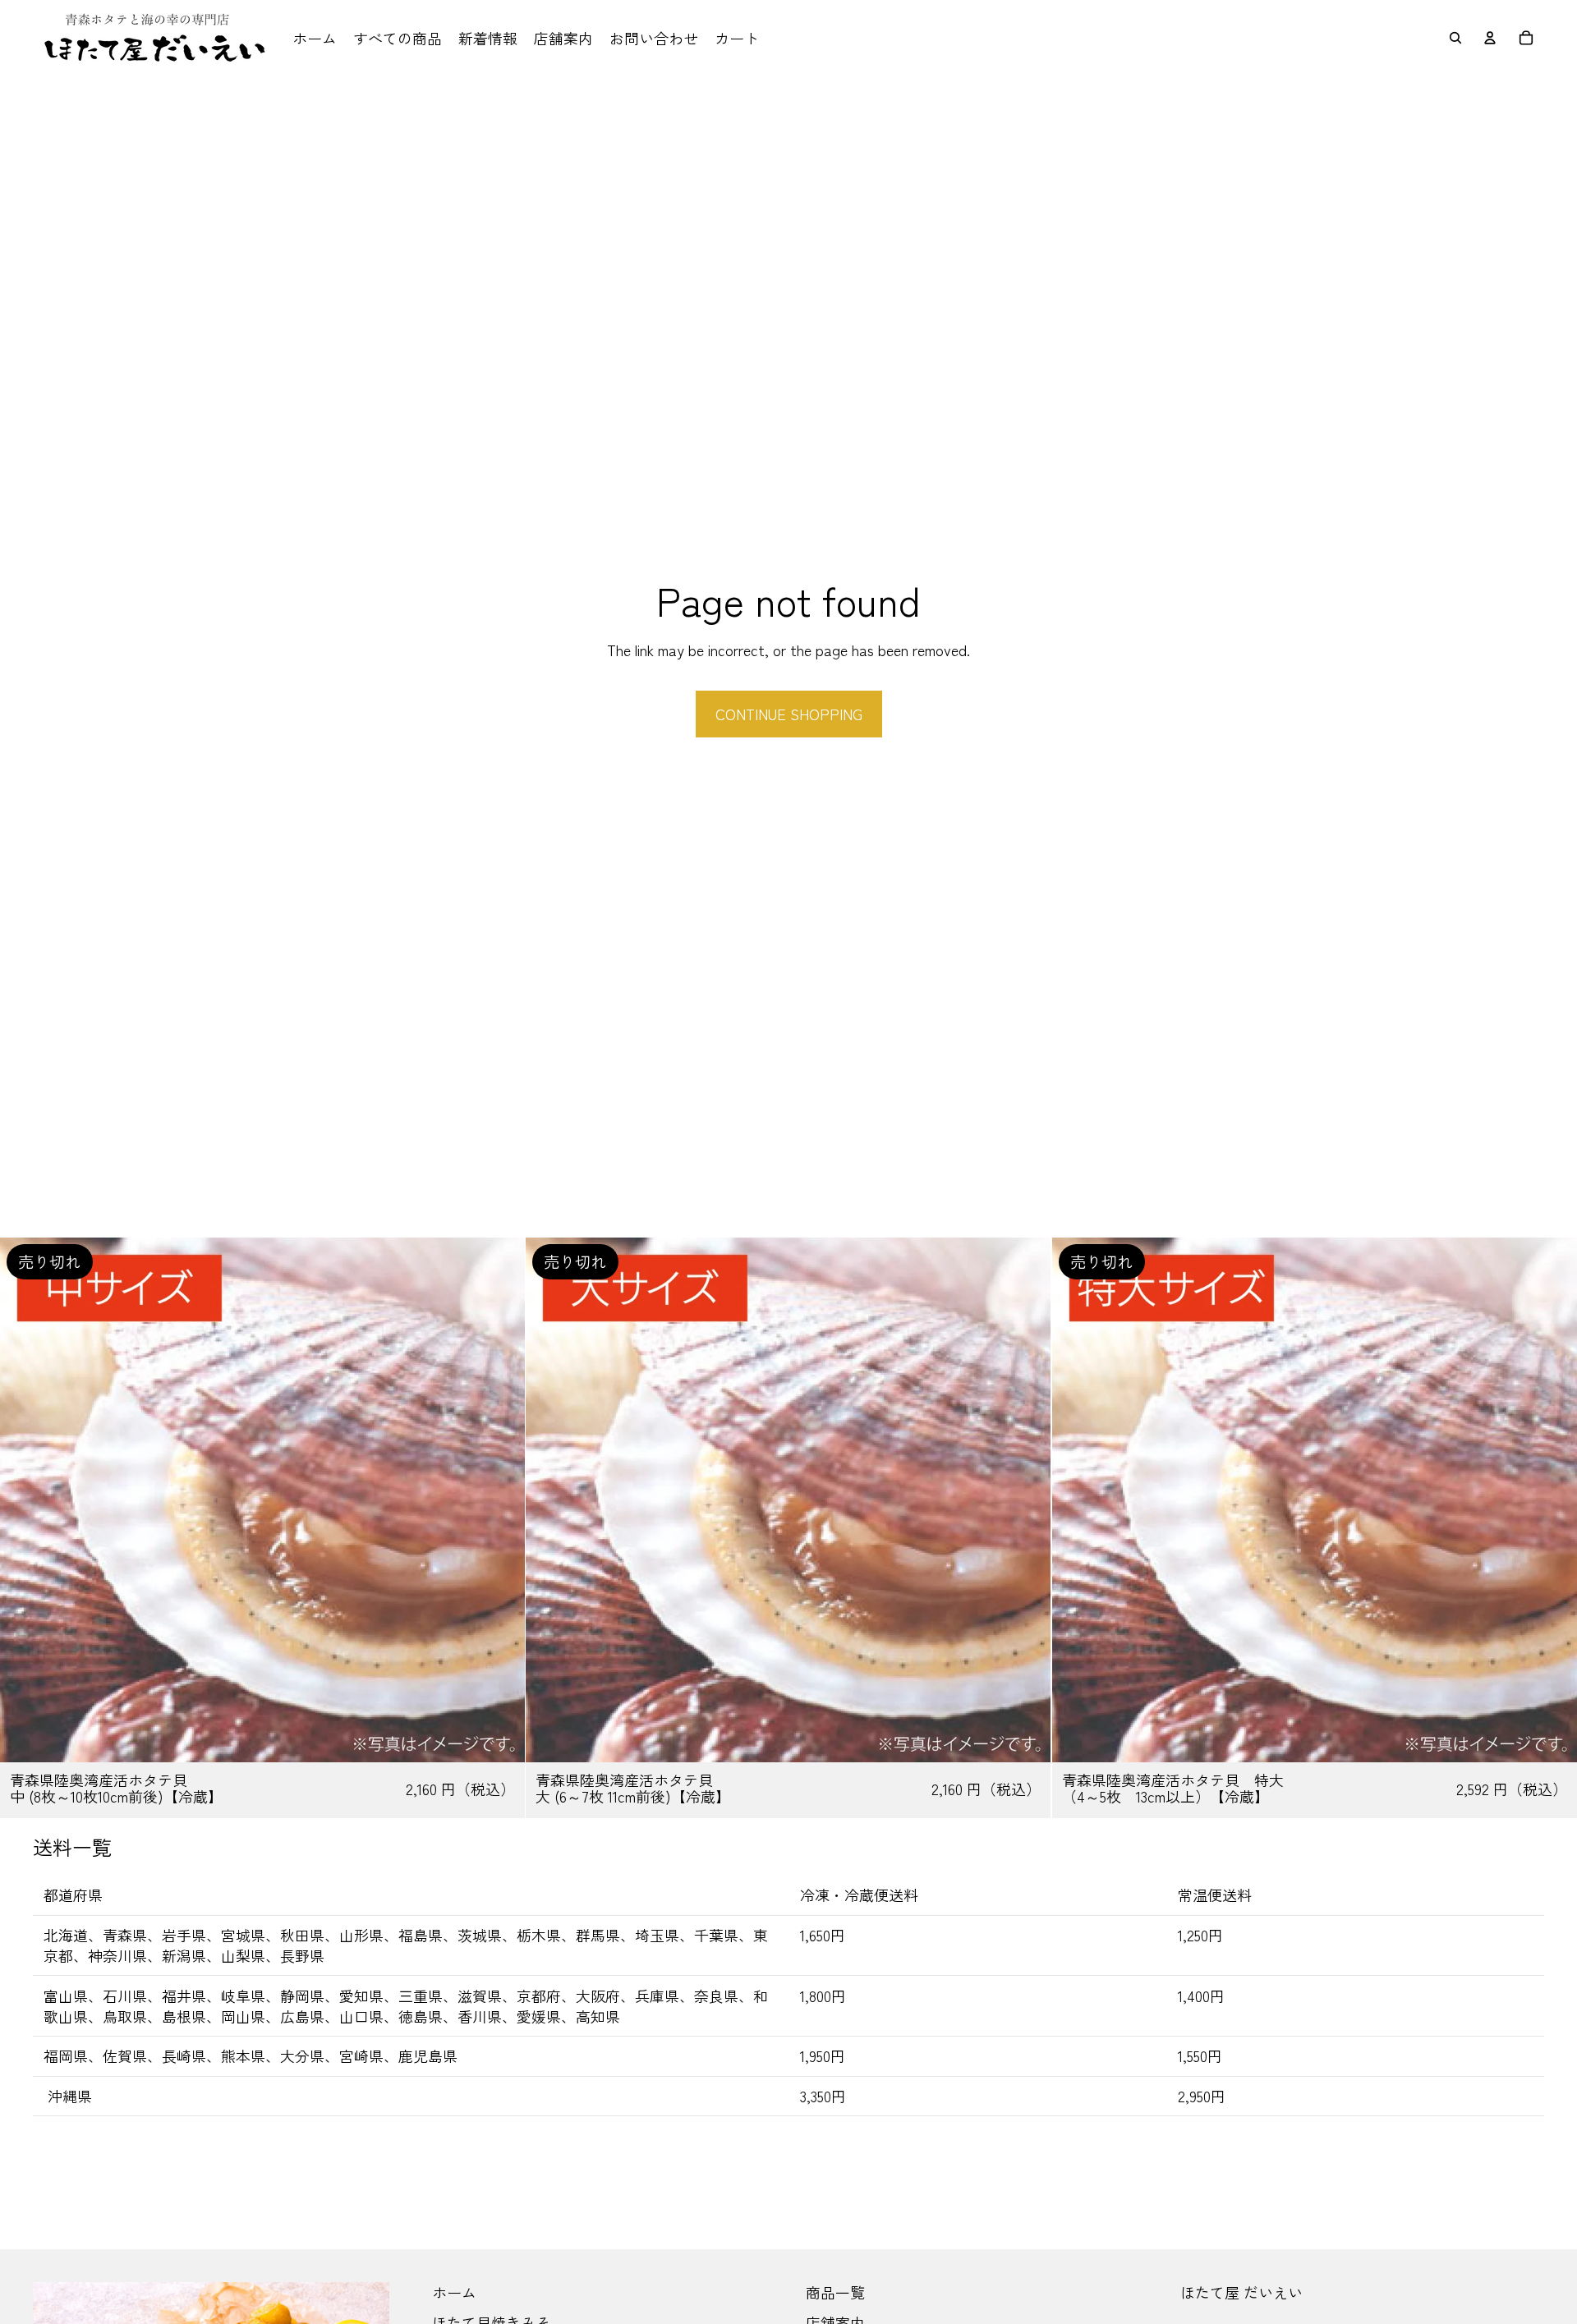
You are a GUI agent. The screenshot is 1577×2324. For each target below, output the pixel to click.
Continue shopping (789, 714)
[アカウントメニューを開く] (1490, 38)
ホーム (454, 2292)
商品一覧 (835, 2292)
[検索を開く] (1455, 38)
